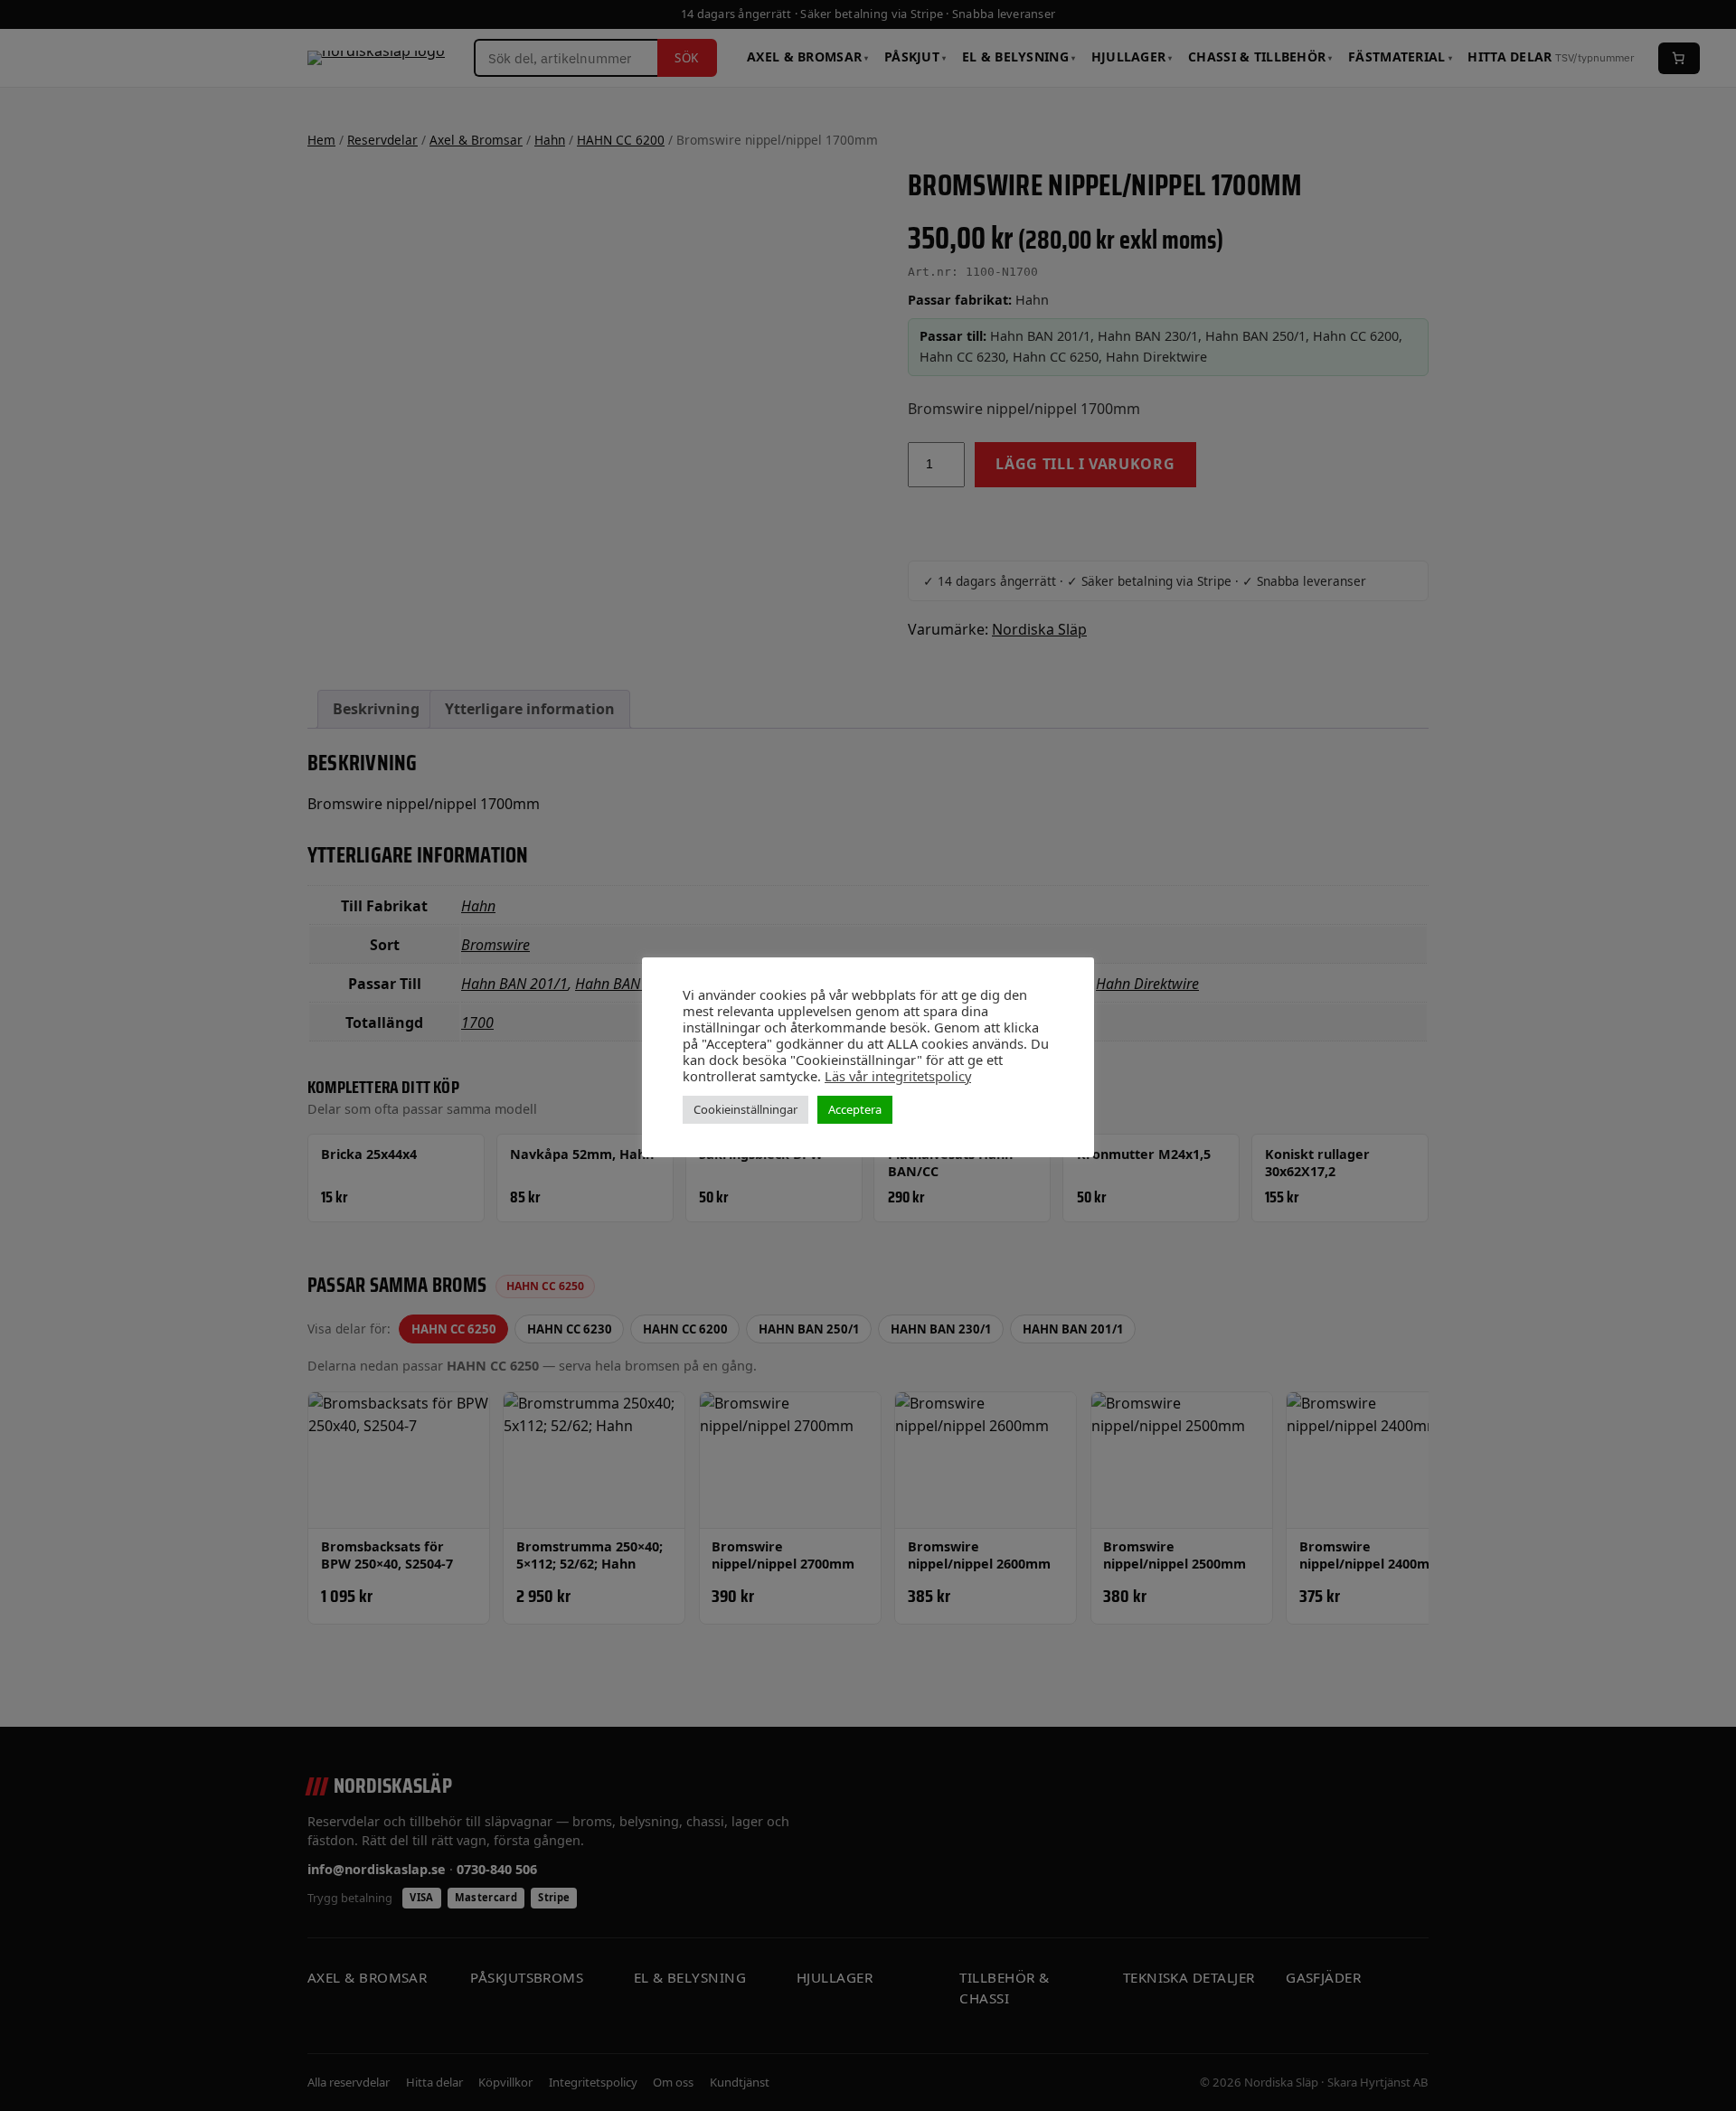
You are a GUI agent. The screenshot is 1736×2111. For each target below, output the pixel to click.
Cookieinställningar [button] (745, 1109)
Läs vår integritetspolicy (898, 1076)
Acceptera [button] (855, 1109)
